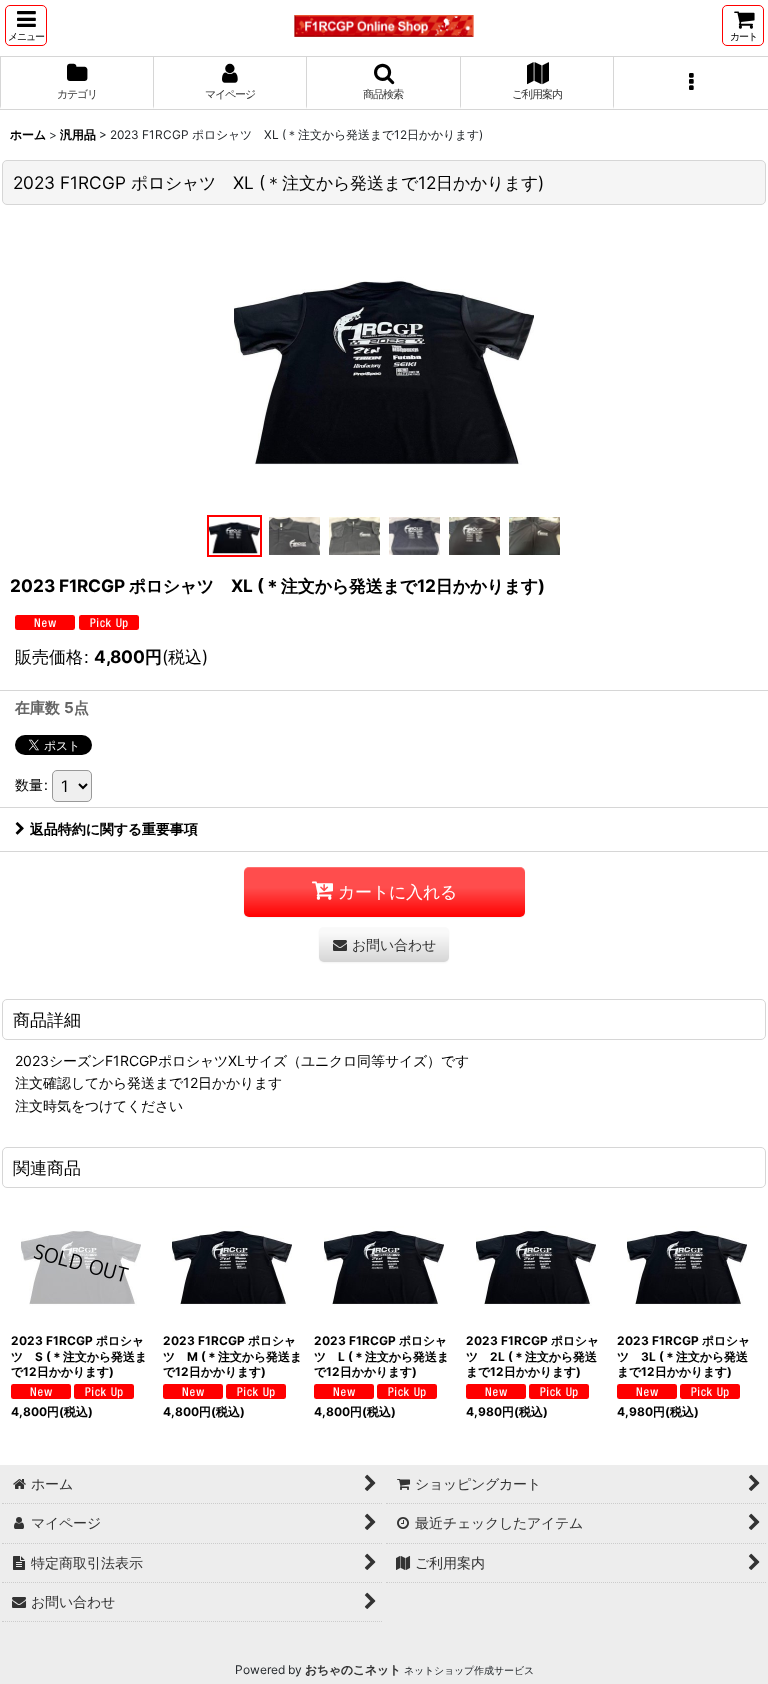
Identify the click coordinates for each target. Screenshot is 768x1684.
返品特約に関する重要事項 (114, 828)
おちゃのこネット (353, 1669)
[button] (26, 25)
